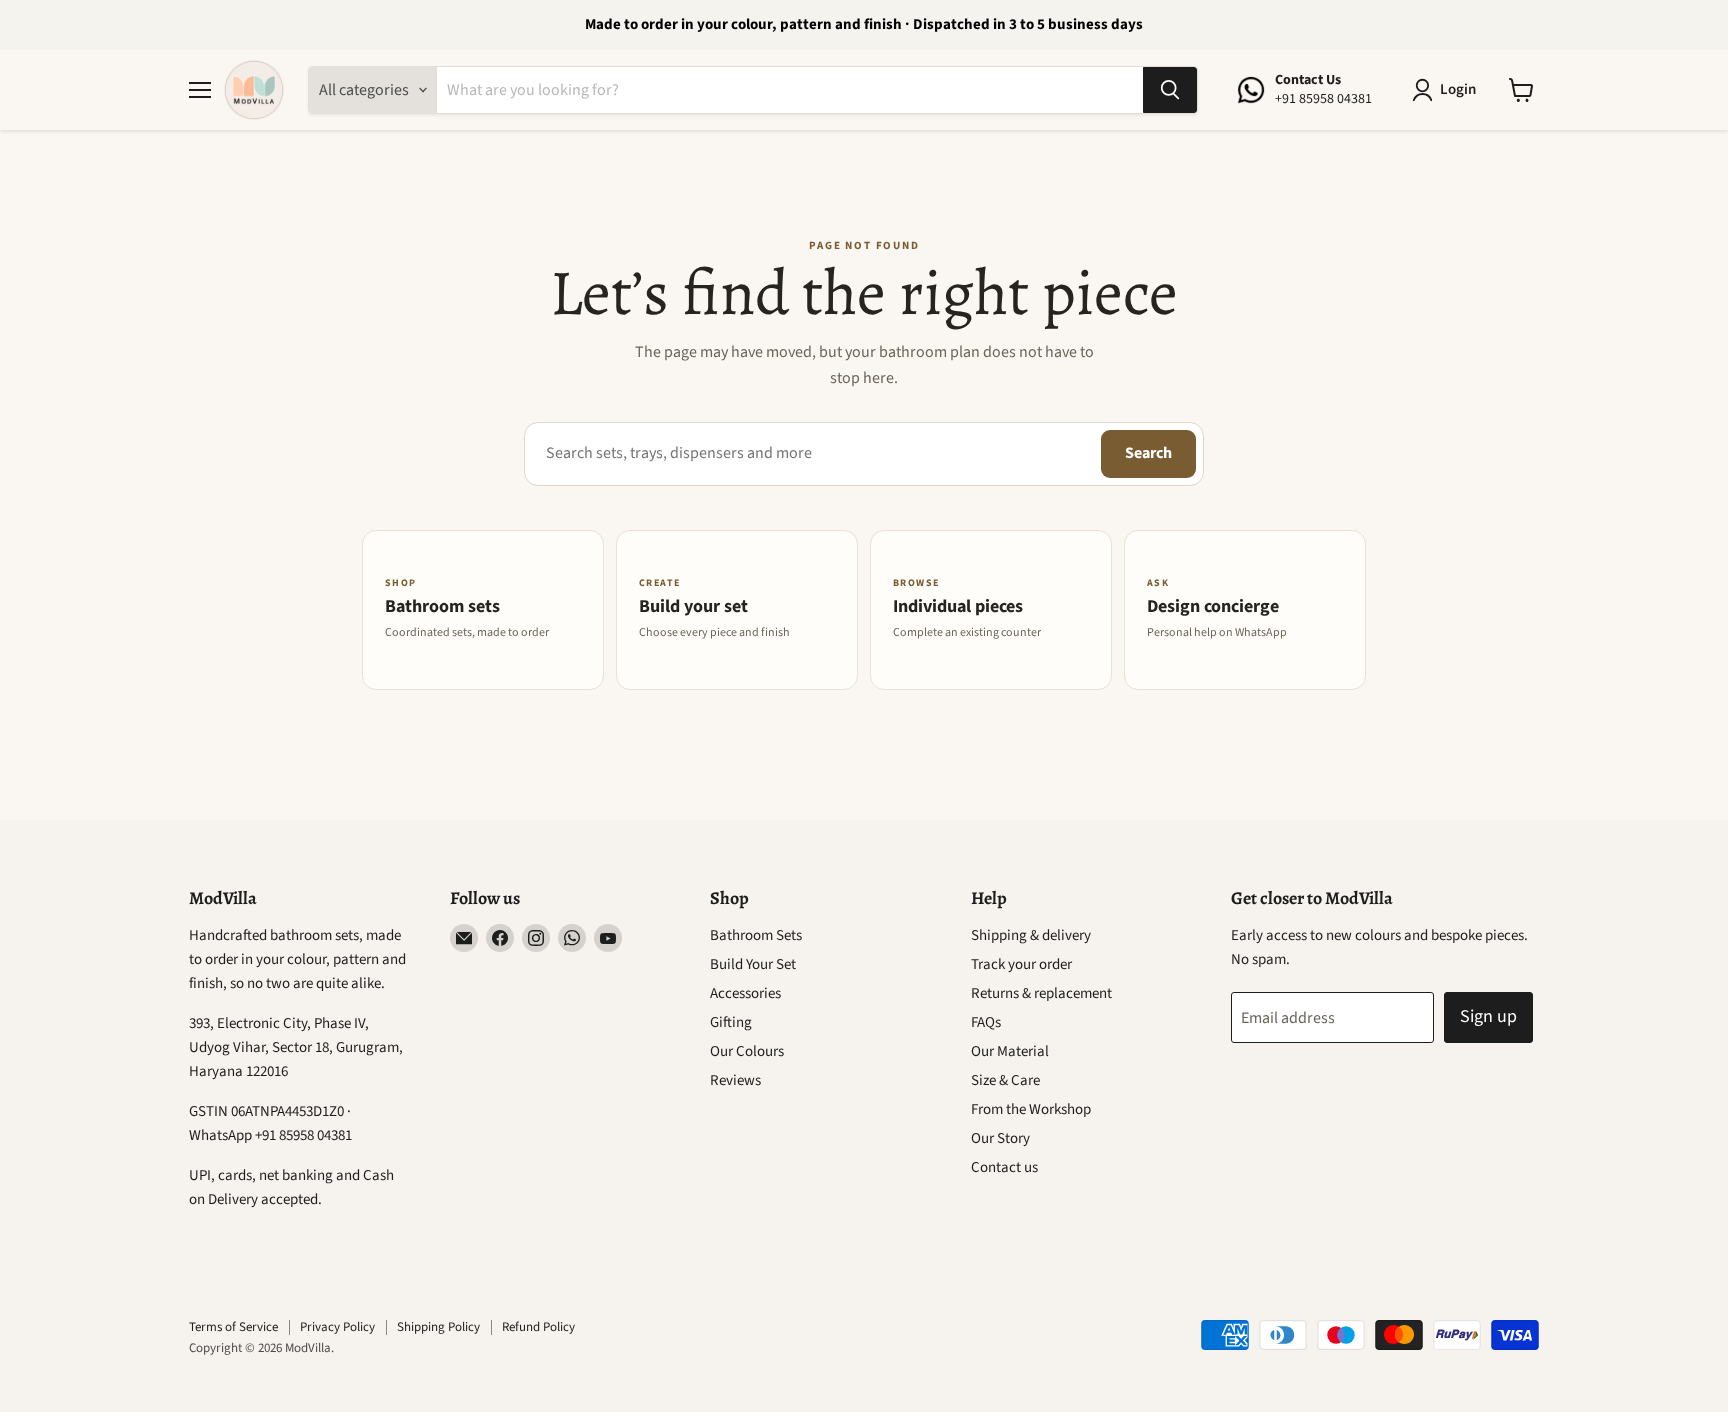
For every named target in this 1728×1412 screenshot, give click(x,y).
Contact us (1004, 1167)
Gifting (731, 1022)
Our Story (1000, 1138)
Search (1148, 453)
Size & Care (1005, 1080)
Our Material (1010, 1051)
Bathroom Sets (756, 935)
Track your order (1021, 964)
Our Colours (747, 1051)
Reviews (735, 1080)
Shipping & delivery (1031, 935)
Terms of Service (233, 1327)
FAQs (986, 1022)
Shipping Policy (438, 1327)
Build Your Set (753, 964)
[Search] (1170, 90)
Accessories (745, 993)
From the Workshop (1031, 1109)
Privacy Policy (337, 1327)
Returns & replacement (1041, 993)
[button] (1448, 90)
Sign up (1488, 1016)
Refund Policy (538, 1327)
